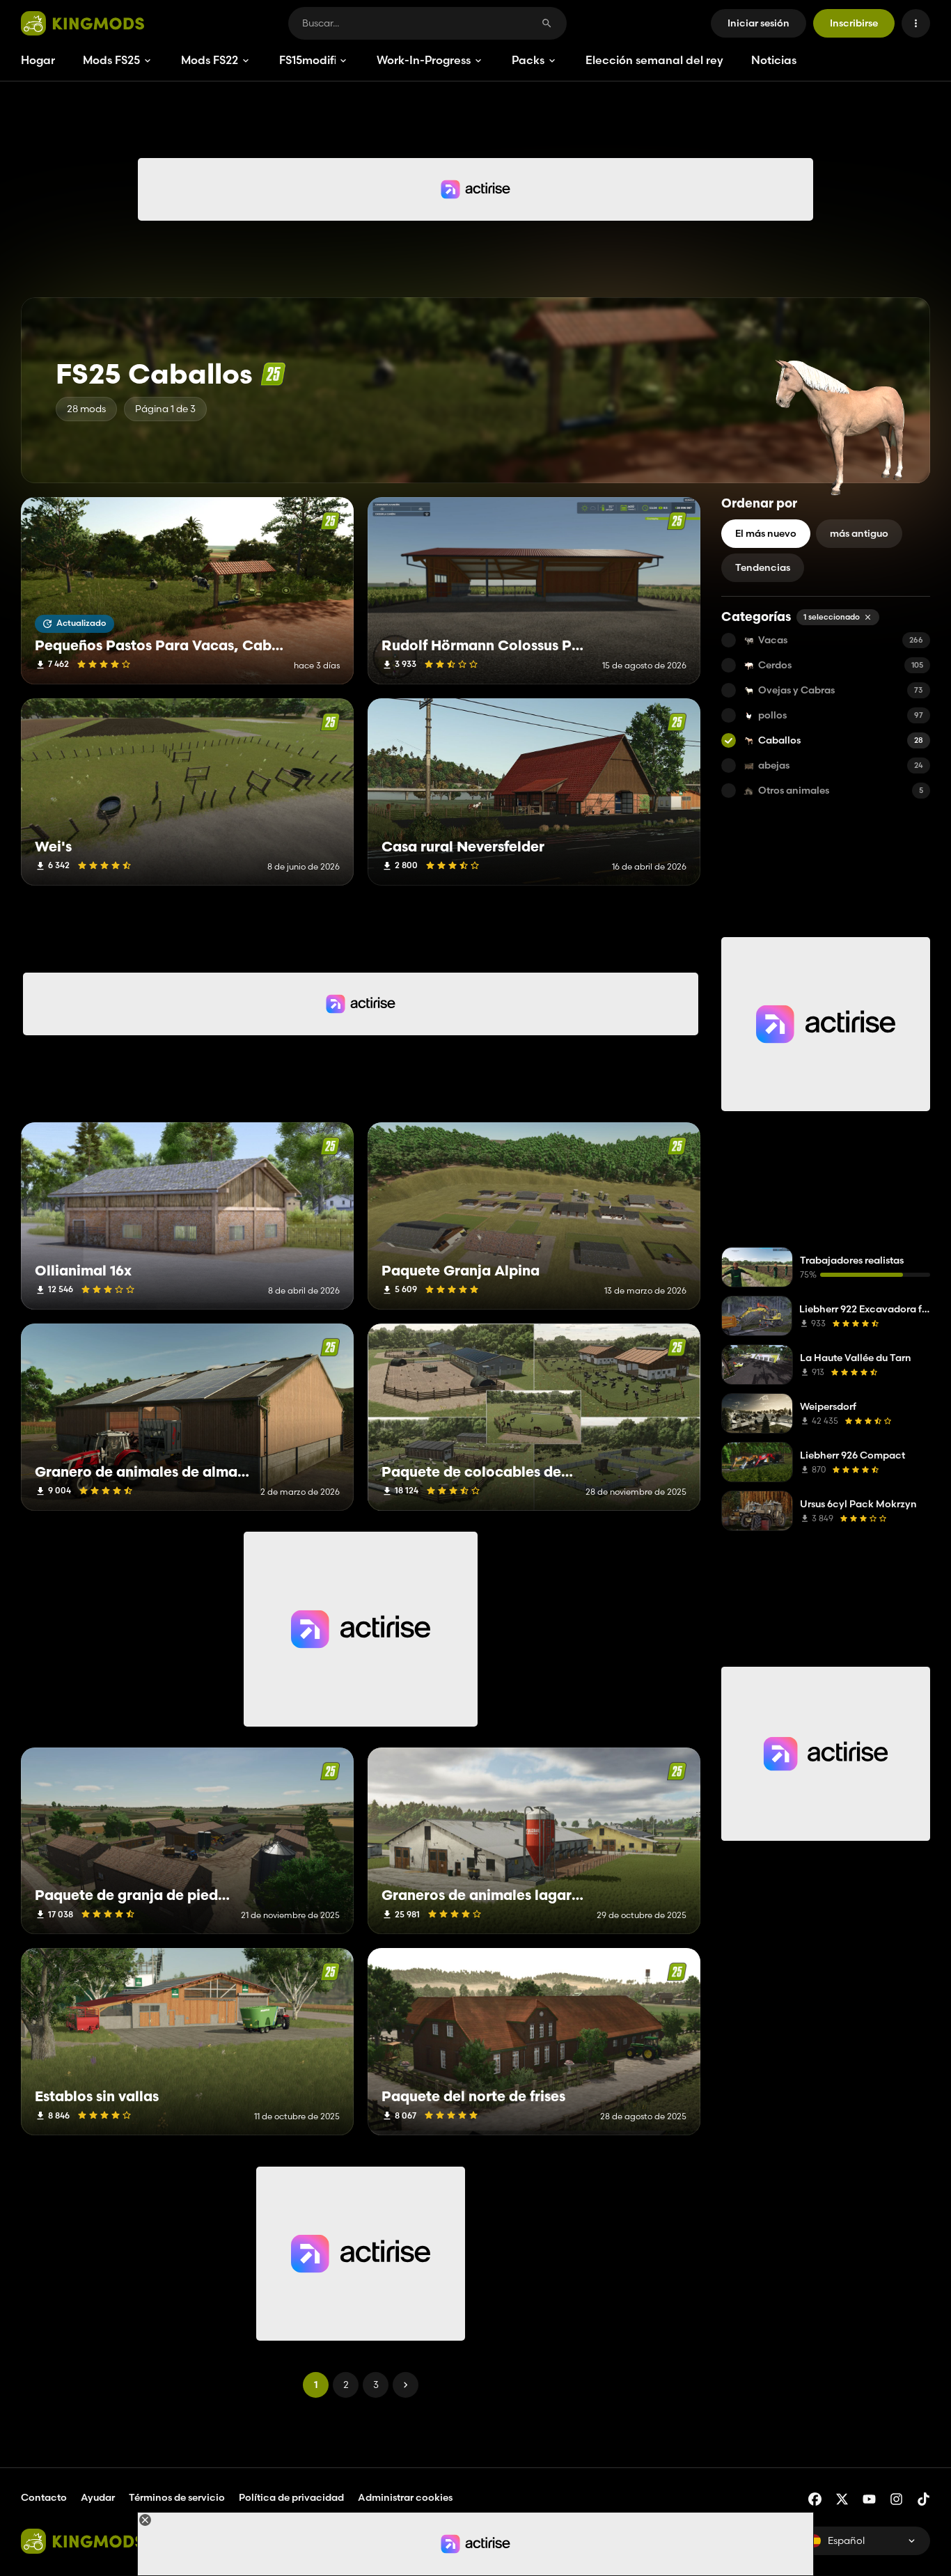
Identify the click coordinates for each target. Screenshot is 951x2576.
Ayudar (98, 2497)
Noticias (774, 60)
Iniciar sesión (759, 23)
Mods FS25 (111, 60)
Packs (528, 60)
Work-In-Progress (424, 60)
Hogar (38, 60)
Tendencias (763, 567)
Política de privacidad (291, 2497)
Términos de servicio (177, 2497)
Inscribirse (854, 23)
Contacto (44, 2497)
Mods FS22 (210, 60)
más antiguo (859, 533)
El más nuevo (766, 533)
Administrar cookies (405, 2498)
